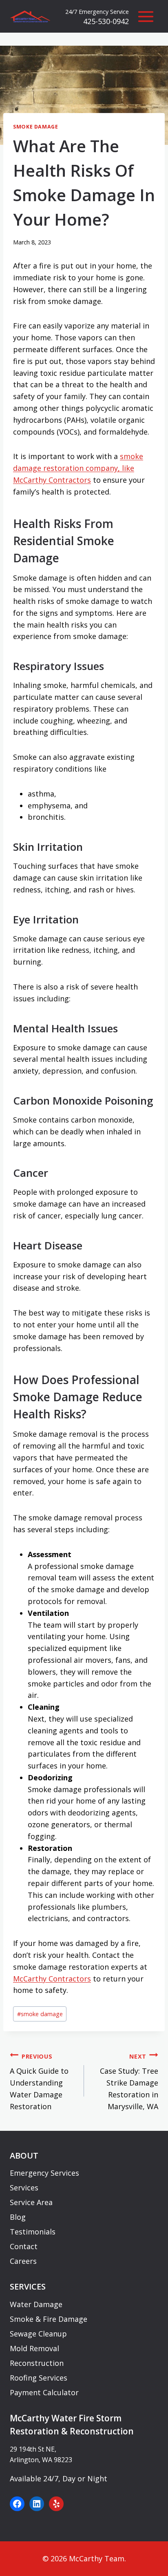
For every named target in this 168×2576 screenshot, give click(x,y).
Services (24, 2188)
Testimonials (33, 2232)
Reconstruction (37, 2363)
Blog (18, 2217)
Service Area (31, 2202)
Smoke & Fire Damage (49, 2319)
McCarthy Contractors (52, 1979)
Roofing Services (39, 2378)
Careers (23, 2261)
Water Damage (36, 2304)
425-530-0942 (106, 21)
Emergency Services (44, 2173)
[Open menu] (146, 16)
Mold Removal (34, 2348)
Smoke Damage (36, 127)
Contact (24, 2246)
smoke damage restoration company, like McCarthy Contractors (78, 468)
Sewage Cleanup (38, 2334)
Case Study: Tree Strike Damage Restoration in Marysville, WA (129, 2082)
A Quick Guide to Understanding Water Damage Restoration (39, 2082)
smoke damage (40, 2014)
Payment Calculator (44, 2392)
